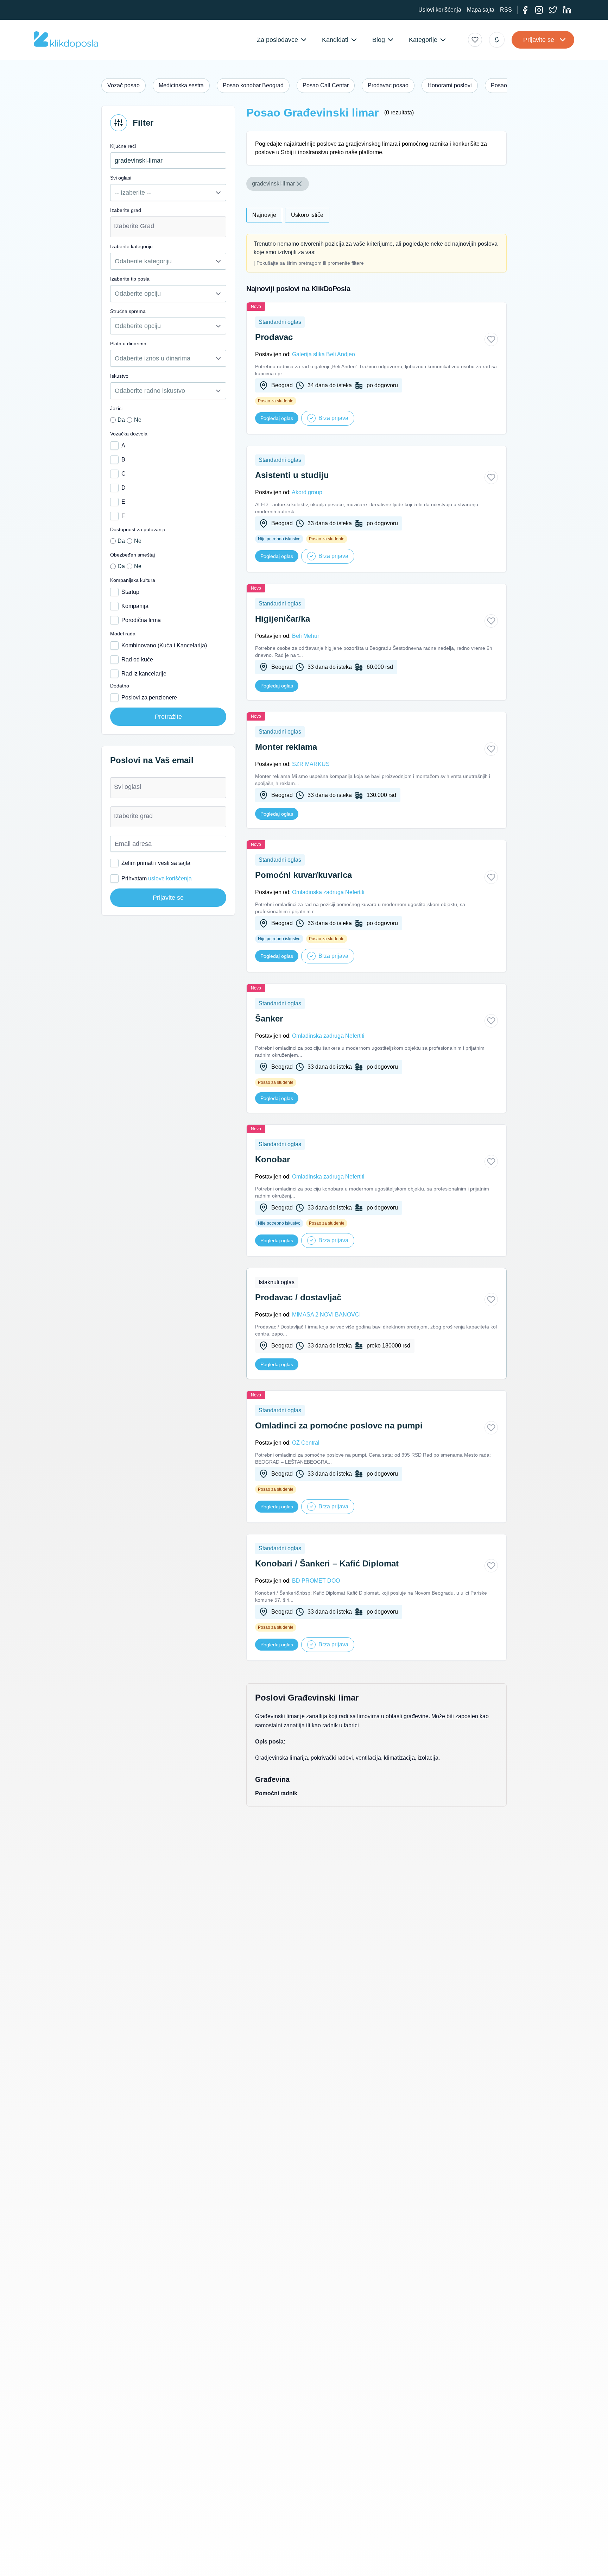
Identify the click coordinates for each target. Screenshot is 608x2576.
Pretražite (168, 717)
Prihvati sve (444, 2557)
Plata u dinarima (128, 344)
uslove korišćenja (170, 878)
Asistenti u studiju (292, 475)
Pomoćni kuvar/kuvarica (303, 875)
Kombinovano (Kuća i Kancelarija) (164, 645)
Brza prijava (333, 418)
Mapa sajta (481, 10)
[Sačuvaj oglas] (491, 339)
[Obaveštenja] (497, 40)
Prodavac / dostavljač (298, 1297)
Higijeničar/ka (283, 619)
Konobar (273, 1159)
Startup (130, 592)
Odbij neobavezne (491, 2557)
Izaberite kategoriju (131, 246)
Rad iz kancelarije (144, 674)
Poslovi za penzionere (149, 698)
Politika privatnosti (118, 2566)
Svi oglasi (121, 178)
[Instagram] (539, 10)
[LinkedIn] (567, 10)
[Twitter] (553, 10)
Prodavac (274, 337)
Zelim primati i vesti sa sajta (156, 863)
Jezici (116, 408)
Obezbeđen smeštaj (132, 555)
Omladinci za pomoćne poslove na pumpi (339, 1425)
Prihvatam (157, 878)
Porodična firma (141, 620)
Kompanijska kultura (133, 580)
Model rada (123, 634)
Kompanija (135, 606)
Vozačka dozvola (129, 434)
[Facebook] (525, 10)
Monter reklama (286, 747)
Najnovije (264, 215)
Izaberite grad (126, 210)
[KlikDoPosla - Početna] (66, 40)
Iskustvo (119, 376)
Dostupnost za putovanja (138, 529)
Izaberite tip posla (130, 279)
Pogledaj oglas (277, 418)
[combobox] (168, 227)
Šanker (269, 1019)
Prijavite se (539, 40)
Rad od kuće (137, 659)
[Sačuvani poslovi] (475, 40)
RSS (506, 10)
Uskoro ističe (307, 215)
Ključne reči (123, 146)
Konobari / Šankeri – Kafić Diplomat (327, 1563)
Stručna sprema (128, 311)
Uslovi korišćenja (440, 10)
